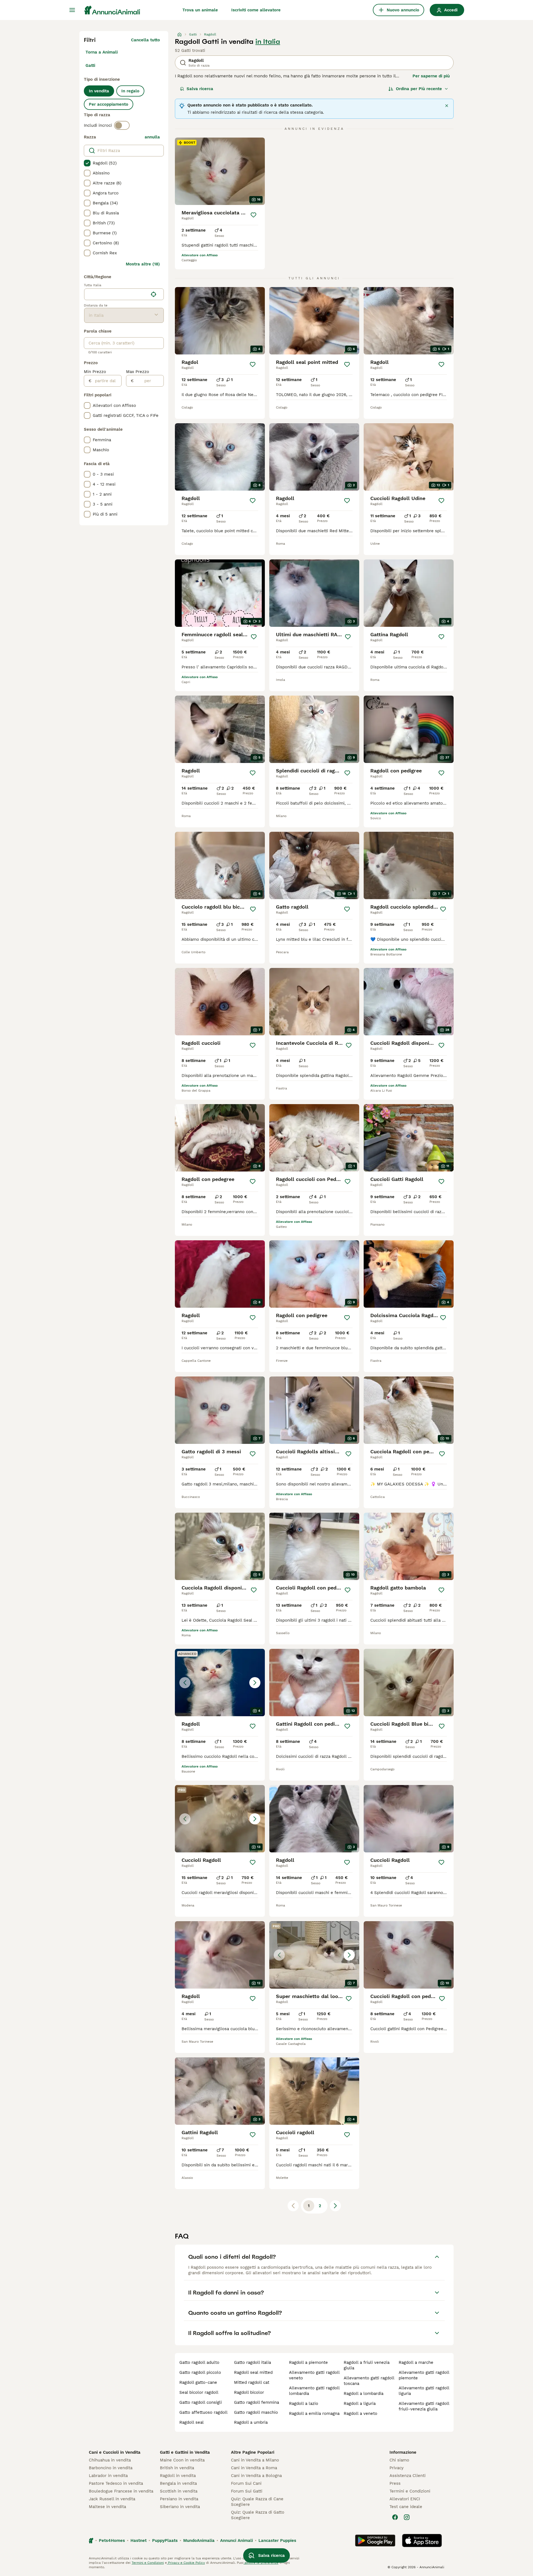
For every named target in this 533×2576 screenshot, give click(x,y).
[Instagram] (407, 2517)
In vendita (99, 91)
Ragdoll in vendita (178, 2476)
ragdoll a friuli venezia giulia (367, 2365)
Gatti (90, 65)
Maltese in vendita (107, 2507)
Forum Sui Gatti (247, 2491)
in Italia (268, 42)
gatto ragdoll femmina (257, 2402)
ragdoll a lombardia (364, 2394)
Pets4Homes (112, 2540)
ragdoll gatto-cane (198, 2382)
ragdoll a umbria (251, 2422)
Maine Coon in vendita (182, 2460)
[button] (220, 1683)
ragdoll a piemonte (308, 2362)
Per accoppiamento (109, 104)
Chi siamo (399, 2460)
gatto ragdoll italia (252, 2362)
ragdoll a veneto (360, 2413)
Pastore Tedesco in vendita (116, 2483)
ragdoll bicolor (249, 2392)
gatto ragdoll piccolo (200, 2372)
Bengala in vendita (178, 2483)
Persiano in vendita (179, 2499)
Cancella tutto (145, 40)
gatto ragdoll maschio (256, 2412)
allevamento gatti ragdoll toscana (369, 2381)
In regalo (130, 91)
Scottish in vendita (179, 2491)
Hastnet (139, 2540)
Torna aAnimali (102, 52)
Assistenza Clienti (408, 2476)
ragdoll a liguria (360, 2403)
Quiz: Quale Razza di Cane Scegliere (257, 2502)
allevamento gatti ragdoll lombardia (314, 2391)
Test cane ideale (406, 2507)
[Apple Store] (422, 2540)
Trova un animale (200, 10)
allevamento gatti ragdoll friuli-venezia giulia (424, 2406)
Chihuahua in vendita (110, 2460)
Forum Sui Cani (246, 2483)
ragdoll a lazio (304, 2403)
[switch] (122, 125)
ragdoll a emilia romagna (314, 2413)
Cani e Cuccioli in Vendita (115, 2452)
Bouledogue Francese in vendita (121, 2491)
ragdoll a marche (416, 2362)
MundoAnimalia (199, 2540)
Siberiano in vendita (180, 2507)
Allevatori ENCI (405, 2499)
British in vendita (177, 2468)
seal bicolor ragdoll (199, 2392)
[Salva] (253, 215)
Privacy (397, 2468)
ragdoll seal (192, 2422)
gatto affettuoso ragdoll (203, 2412)
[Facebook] (395, 2517)
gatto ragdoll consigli (201, 2402)
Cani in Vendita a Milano (255, 2460)
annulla (152, 137)
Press (395, 2483)
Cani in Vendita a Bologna (256, 2476)
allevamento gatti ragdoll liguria (424, 2391)
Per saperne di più (431, 76)
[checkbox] (87, 163)
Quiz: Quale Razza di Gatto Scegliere (258, 2515)
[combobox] (116, 294)
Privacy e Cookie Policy (186, 2563)
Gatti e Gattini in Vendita (185, 2452)
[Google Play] (375, 2540)
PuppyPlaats (165, 2540)
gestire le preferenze (261, 2563)
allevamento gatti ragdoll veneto (314, 2375)
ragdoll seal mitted (253, 2372)
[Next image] (255, 1683)
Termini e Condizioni (410, 2491)
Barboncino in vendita (111, 2468)
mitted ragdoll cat (252, 2382)
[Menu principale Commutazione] (72, 10)
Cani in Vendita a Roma (254, 2468)
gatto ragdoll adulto (199, 2362)
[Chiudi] (447, 106)
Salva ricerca (200, 89)
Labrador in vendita (108, 2476)
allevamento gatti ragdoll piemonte (424, 2375)
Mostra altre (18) (143, 264)
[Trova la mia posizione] (154, 294)
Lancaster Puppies (277, 2540)
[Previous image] (185, 1683)
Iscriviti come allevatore (256, 10)
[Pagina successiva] (335, 2206)
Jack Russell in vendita (112, 2499)
